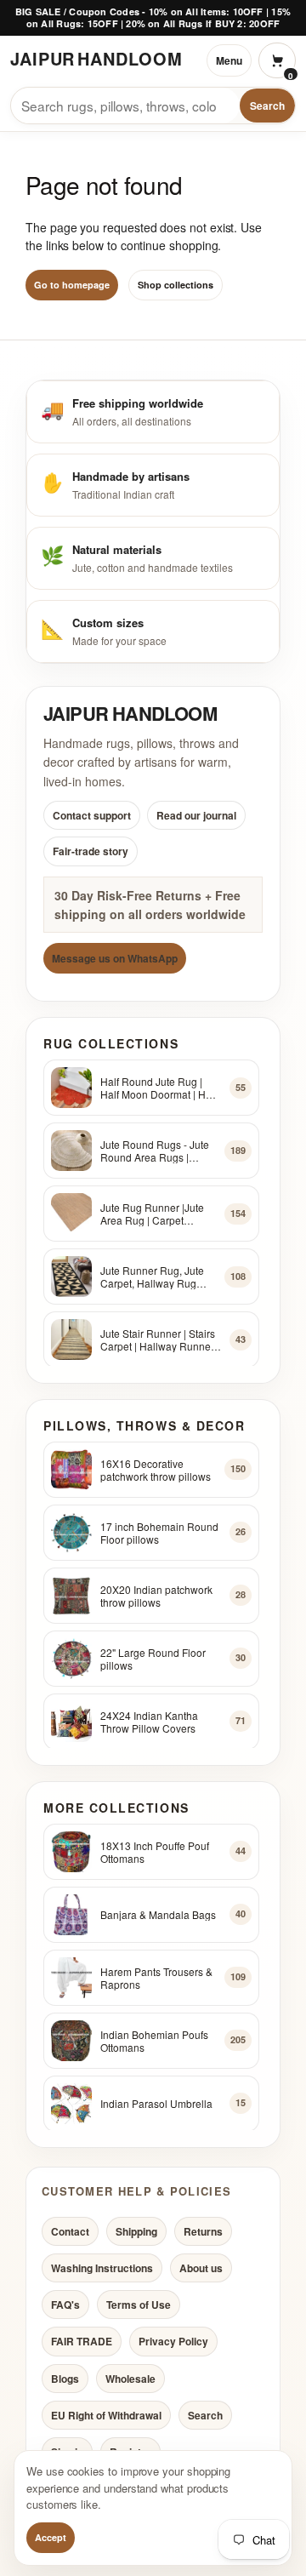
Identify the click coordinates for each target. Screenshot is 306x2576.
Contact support (92, 815)
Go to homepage (72, 285)
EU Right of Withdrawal (106, 2415)
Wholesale (130, 2378)
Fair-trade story (91, 851)
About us (201, 2268)
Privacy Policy (173, 2341)
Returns (203, 2231)
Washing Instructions (102, 2268)
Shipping (136, 2231)
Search (267, 106)
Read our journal (196, 815)
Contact (70, 2231)
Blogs (65, 2378)
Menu (229, 60)
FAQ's (65, 2305)
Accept (51, 2537)
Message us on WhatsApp (115, 958)
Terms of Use (139, 2305)
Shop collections (176, 285)
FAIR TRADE (82, 2341)
